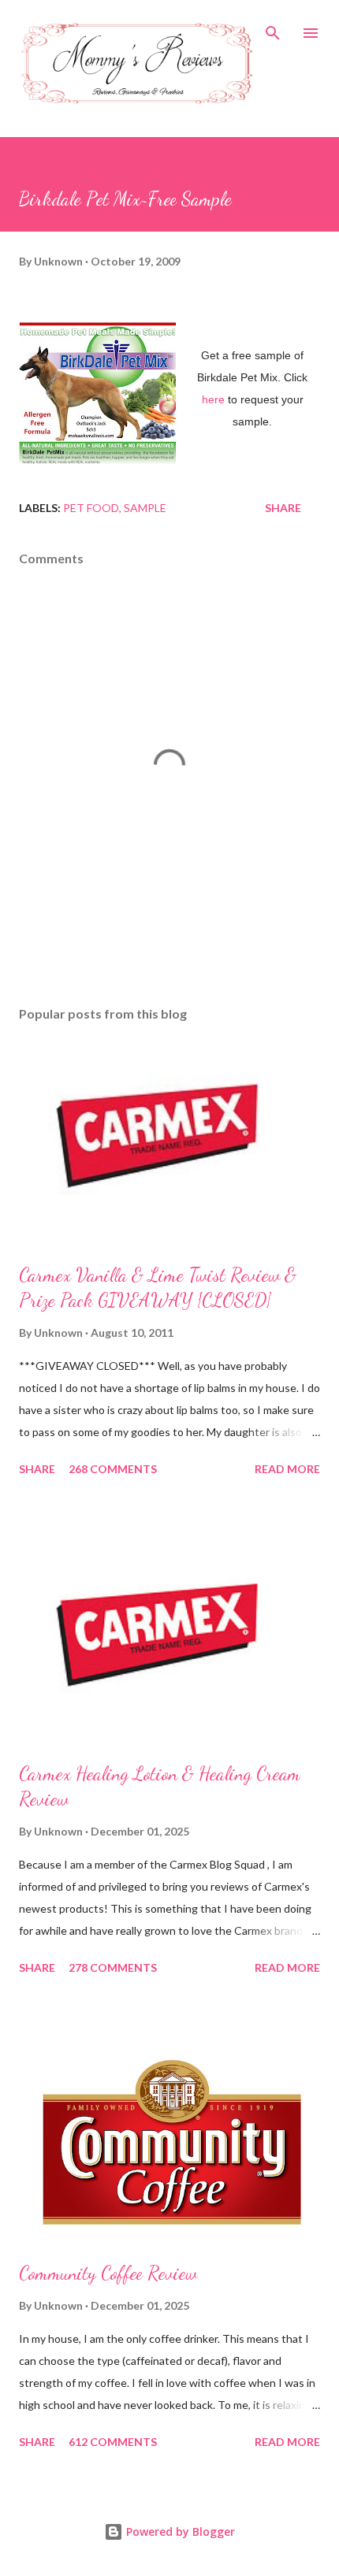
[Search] (273, 28)
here (213, 399)
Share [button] (283, 508)
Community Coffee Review (108, 2273)
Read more (287, 1469)
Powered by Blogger (179, 2531)
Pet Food (91, 508)
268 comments (113, 1469)
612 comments (113, 2442)
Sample (145, 508)
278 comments (113, 1967)
